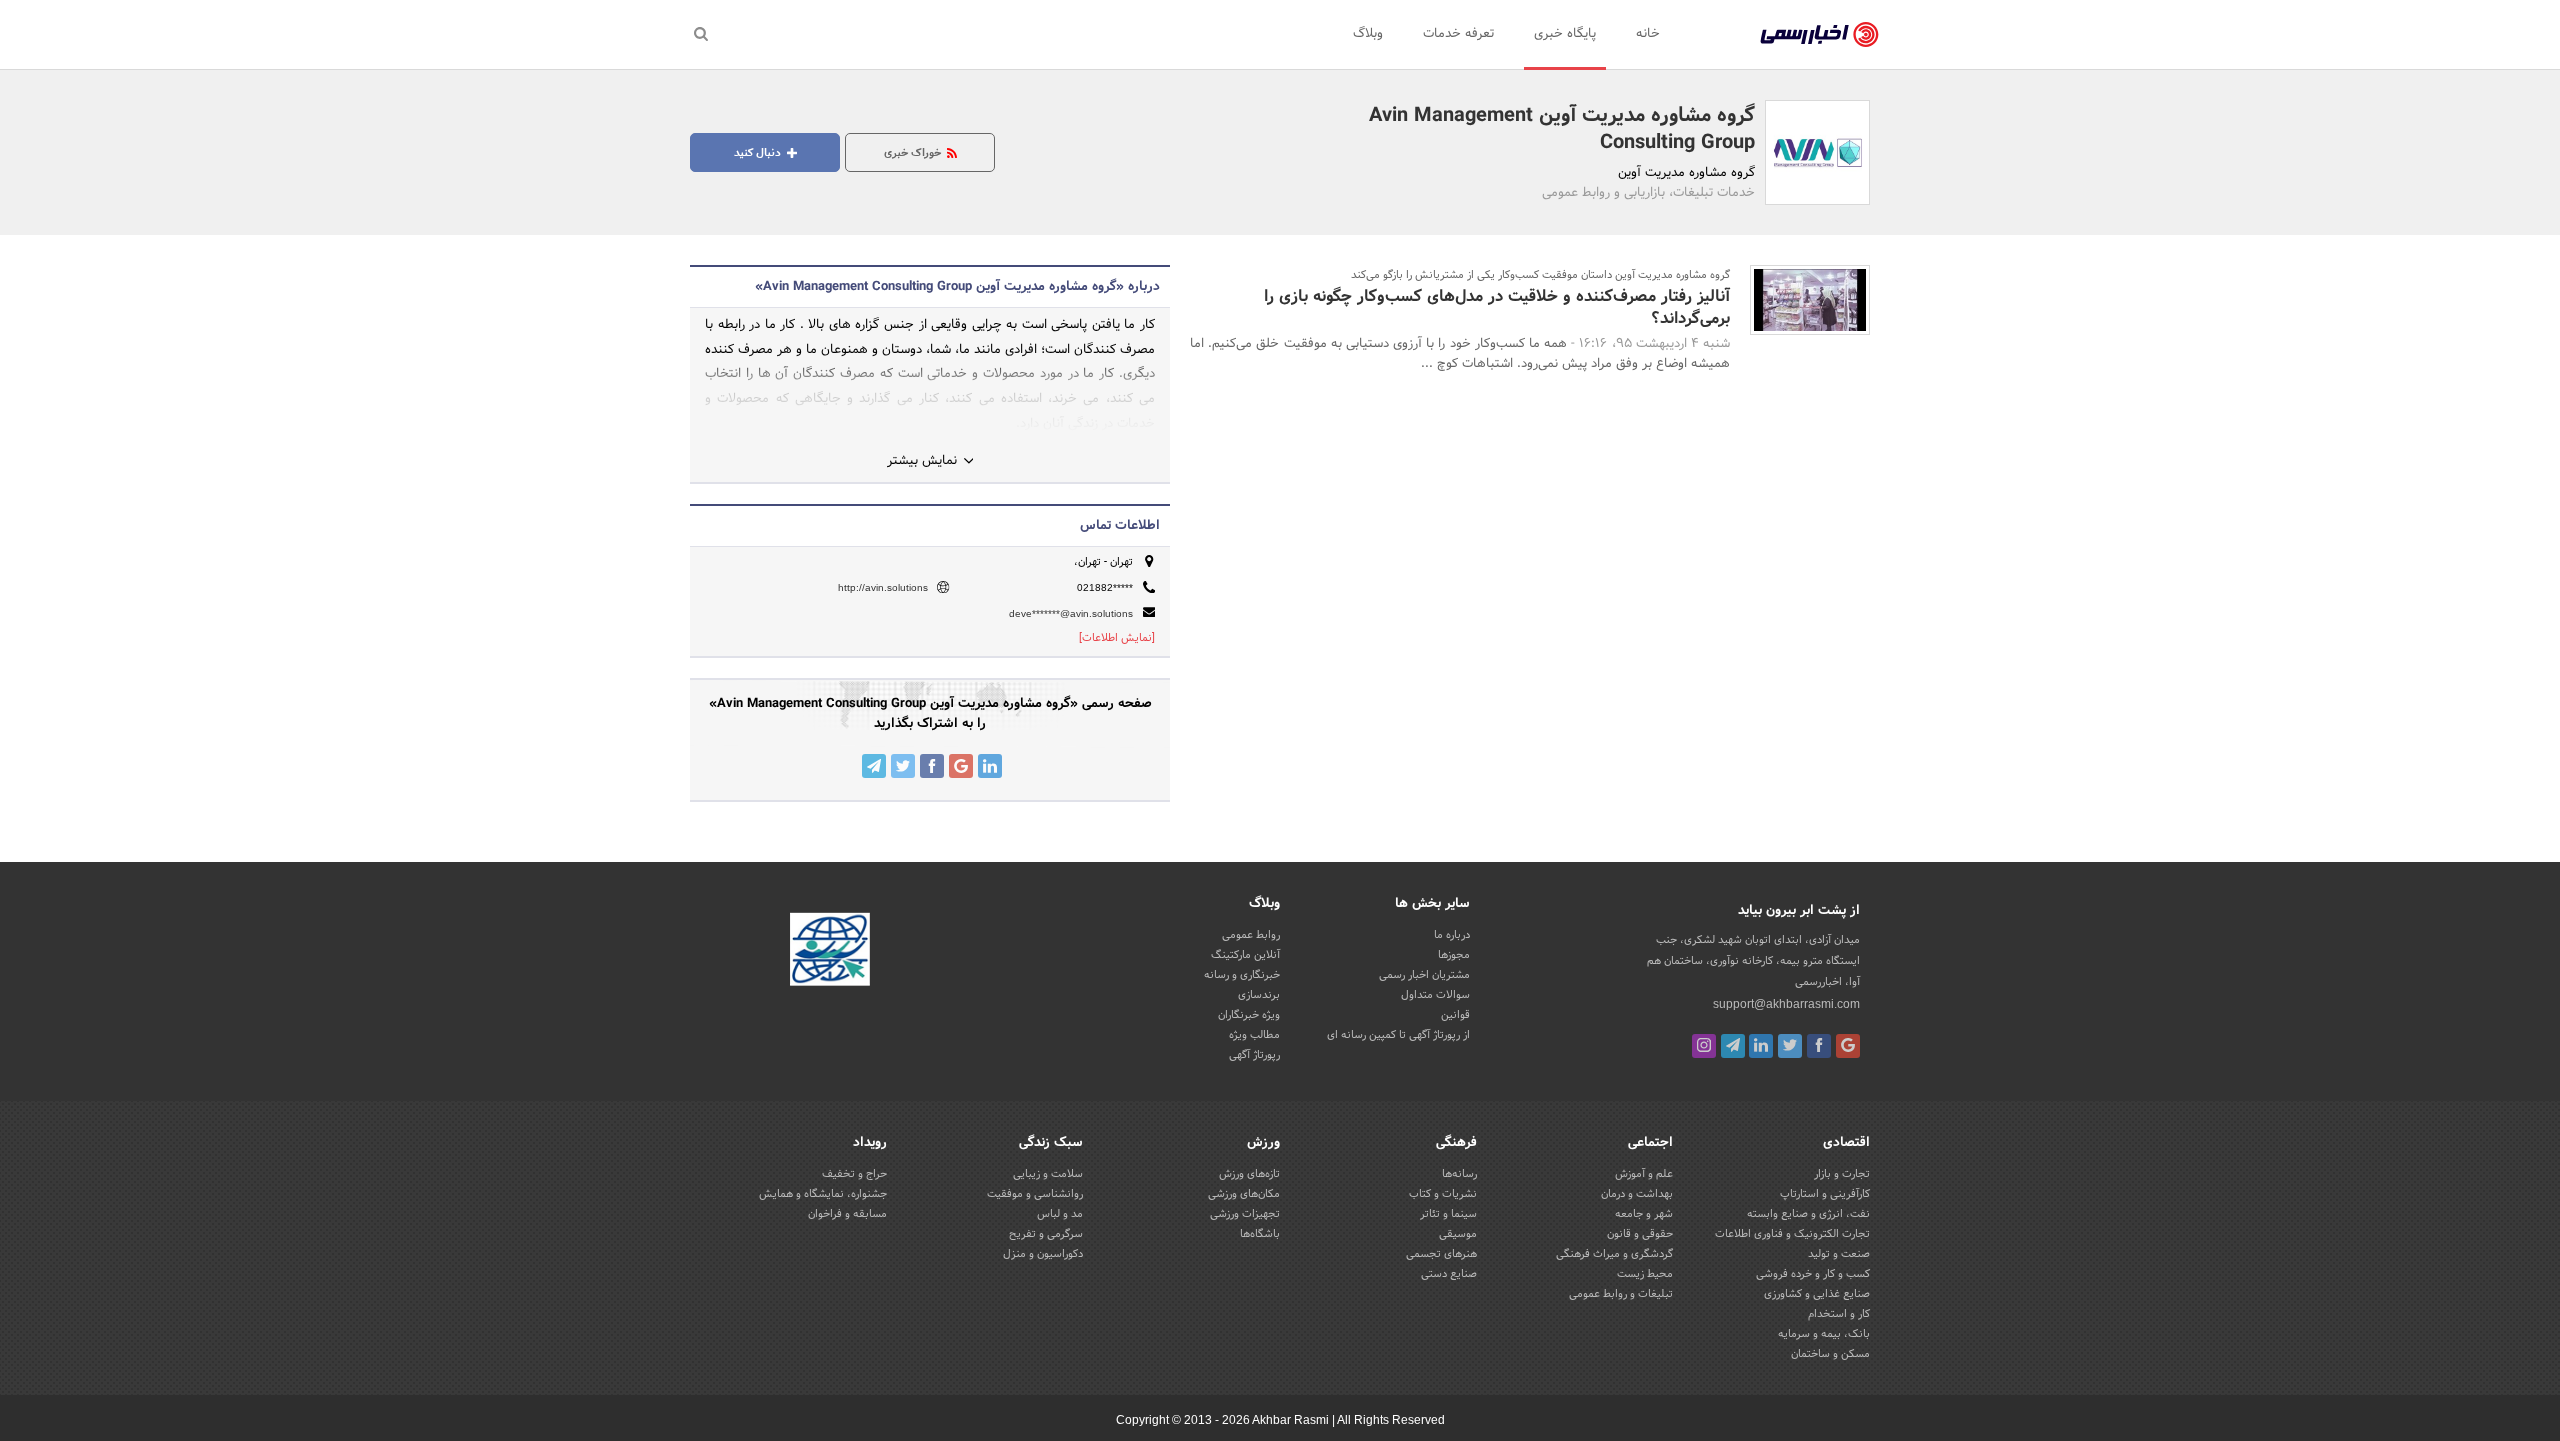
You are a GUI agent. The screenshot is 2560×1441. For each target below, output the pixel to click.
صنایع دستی (1449, 1274)
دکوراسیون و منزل (1043, 1254)
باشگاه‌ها (1260, 1234)
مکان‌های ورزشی (1244, 1194)
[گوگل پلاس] (1848, 1046)
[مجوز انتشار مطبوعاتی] (830, 953)
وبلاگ (1368, 34)
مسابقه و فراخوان (847, 1214)
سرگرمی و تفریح (1046, 1234)
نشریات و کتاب (1443, 1194)
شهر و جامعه (1644, 1214)
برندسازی (1259, 995)
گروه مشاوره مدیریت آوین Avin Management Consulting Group (1562, 129)
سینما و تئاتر (1448, 1214)
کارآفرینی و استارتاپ (1825, 1194)
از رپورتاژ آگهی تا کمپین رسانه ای (1398, 1035)
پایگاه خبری (1565, 34)
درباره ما (1452, 935)
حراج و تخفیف (854, 1174)
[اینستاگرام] (1704, 1046)
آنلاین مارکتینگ (1245, 955)
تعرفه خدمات (1458, 34)
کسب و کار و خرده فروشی (1813, 1274)
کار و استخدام (1839, 1314)
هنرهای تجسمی (1441, 1254)
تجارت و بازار (1842, 1174)
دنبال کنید (759, 153)
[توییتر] (1790, 1046)
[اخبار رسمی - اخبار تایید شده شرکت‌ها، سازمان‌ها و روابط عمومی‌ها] (1819, 35)
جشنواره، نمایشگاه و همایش (823, 1194)
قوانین (1455, 1015)
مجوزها (1454, 955)
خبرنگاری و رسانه (1242, 975)
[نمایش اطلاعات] (1117, 638)
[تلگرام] (1733, 1046)
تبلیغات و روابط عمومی (1621, 1294)
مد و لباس (1060, 1214)
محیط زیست (1645, 1274)
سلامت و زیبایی (1048, 1174)
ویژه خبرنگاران (1249, 1015)
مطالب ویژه (1254, 1035)
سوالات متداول (1435, 995)
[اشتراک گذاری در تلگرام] (874, 766)
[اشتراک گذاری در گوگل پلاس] (961, 766)
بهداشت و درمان (1637, 1194)
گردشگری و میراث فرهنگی (1614, 1254)
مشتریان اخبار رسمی (1424, 975)
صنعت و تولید (1839, 1254)
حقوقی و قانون (1640, 1234)
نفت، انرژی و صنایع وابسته (1808, 1214)
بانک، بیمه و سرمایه (1824, 1334)
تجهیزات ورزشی (1245, 1214)
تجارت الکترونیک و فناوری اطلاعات (1792, 1234)
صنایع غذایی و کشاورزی (1817, 1294)
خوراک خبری (914, 153)
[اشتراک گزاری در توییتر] (903, 766)
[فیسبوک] (1819, 1046)
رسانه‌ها (1459, 1174)
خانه (1648, 34)
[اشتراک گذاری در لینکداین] (990, 766)
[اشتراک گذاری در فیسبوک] (932, 766)
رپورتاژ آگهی (1254, 1055)
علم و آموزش (1644, 1174)
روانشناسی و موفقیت (1035, 1194)
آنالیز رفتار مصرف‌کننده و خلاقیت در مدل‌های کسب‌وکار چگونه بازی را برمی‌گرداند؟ (1497, 307)
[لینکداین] (1761, 1046)
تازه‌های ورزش (1249, 1174)
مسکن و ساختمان (1830, 1354)
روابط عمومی (1251, 935)
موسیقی (1458, 1234)
